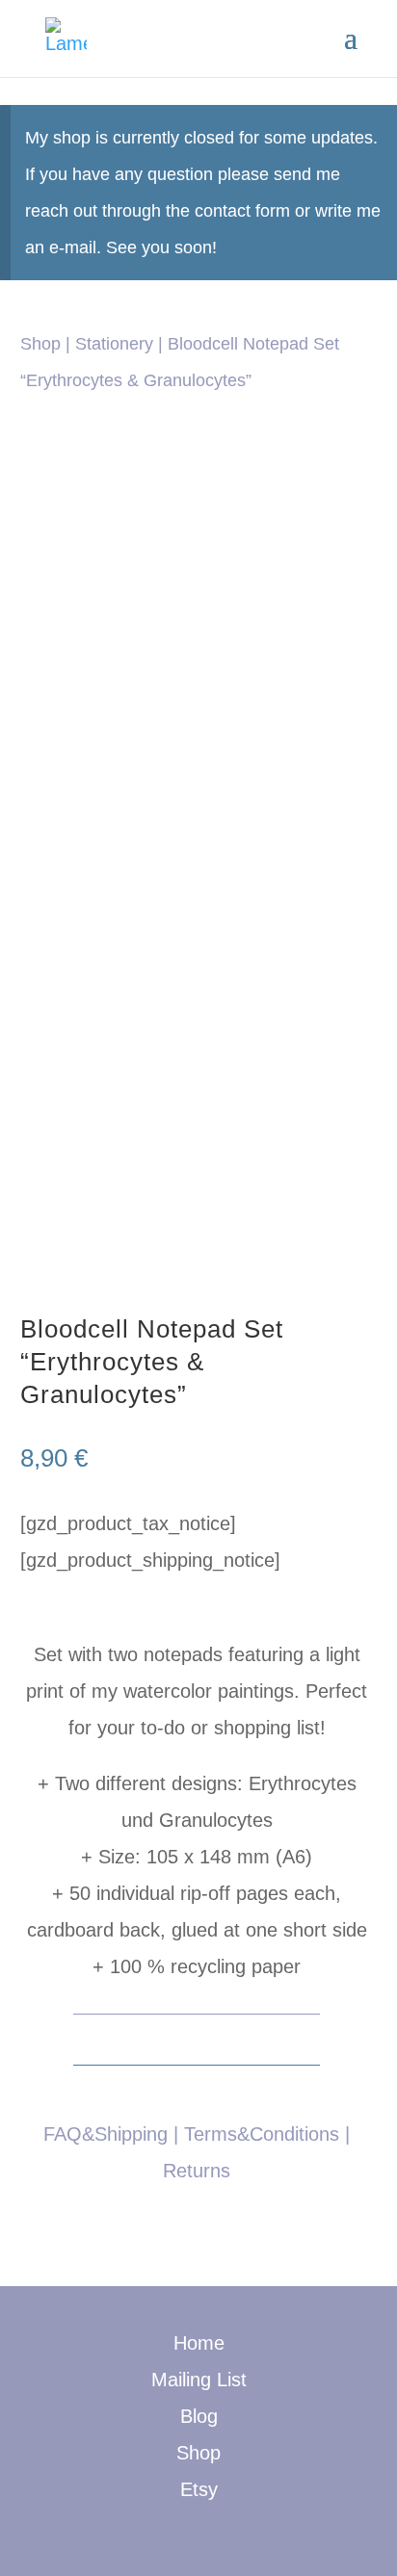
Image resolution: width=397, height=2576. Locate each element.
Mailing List (199, 2380)
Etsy (199, 2489)
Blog (199, 2416)
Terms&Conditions (262, 2134)
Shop (40, 343)
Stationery (114, 343)
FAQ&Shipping (106, 2134)
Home (199, 2343)
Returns (197, 2171)
